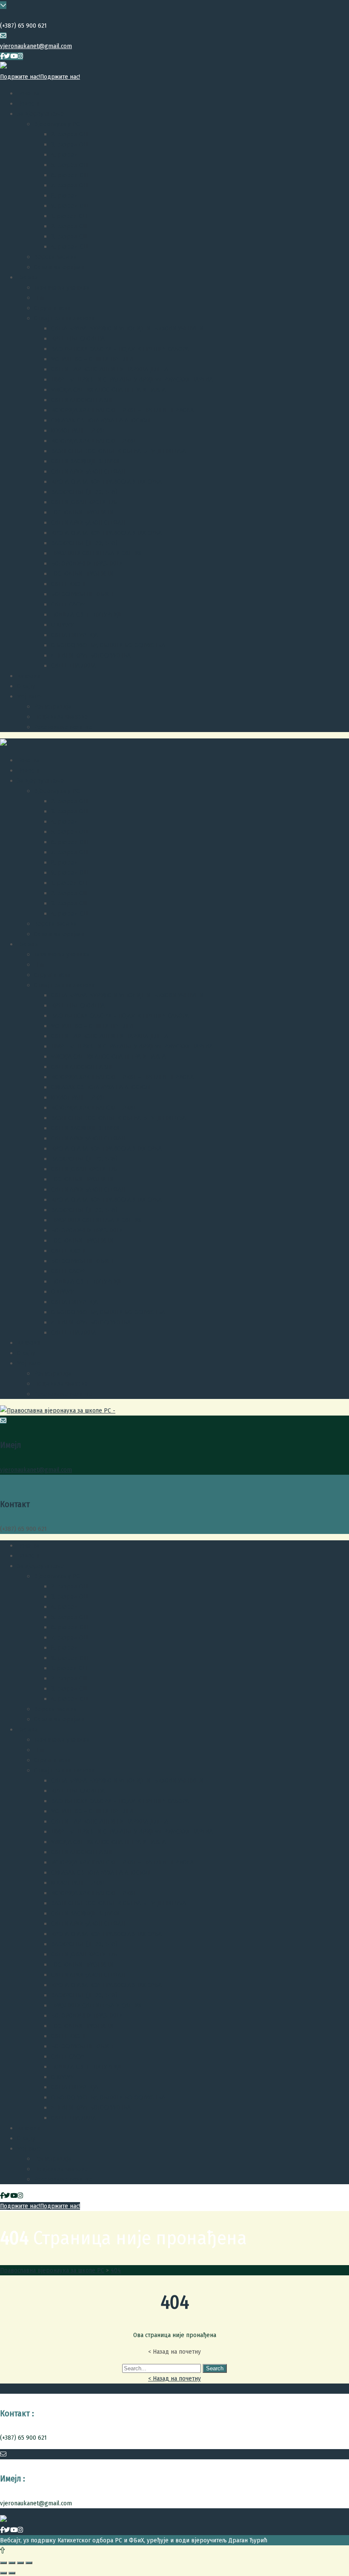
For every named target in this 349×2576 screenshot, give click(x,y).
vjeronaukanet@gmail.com (36, 46)
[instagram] (20, 56)
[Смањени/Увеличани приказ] (29, 2563)
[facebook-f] (2, 56)
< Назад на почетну (174, 2378)
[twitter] (7, 56)
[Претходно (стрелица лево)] (3, 2573)
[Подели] (12, 2563)
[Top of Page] (2, 2550)
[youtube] (14, 56)
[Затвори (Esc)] (3, 2563)
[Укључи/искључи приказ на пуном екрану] (20, 2563)
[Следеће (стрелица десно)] (12, 2573)
